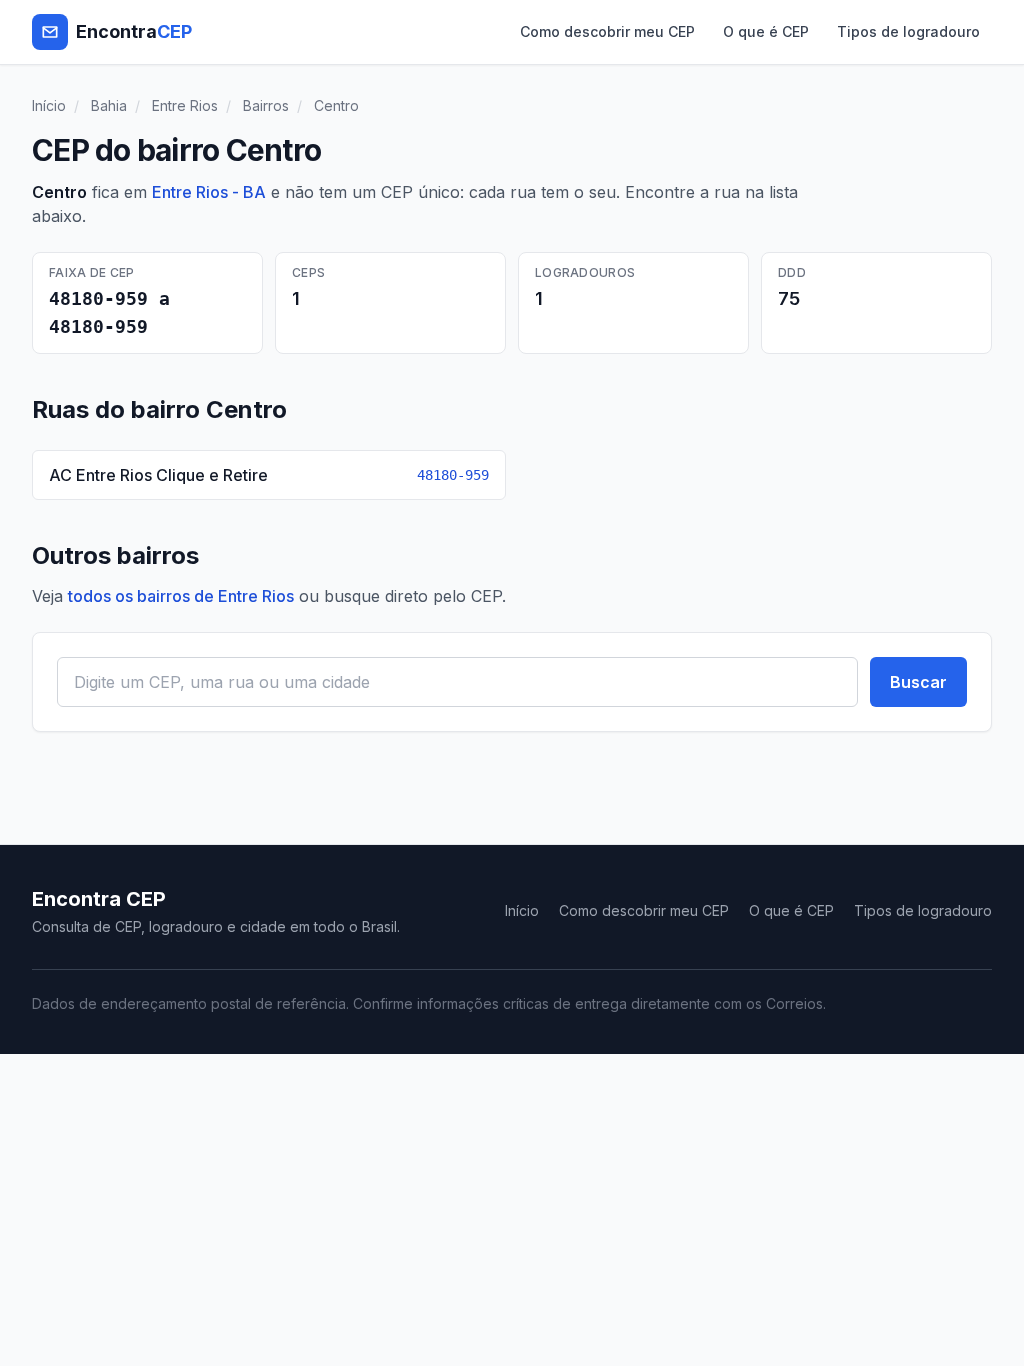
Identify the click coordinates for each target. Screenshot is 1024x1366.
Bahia (109, 105)
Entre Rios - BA (209, 192)
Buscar (918, 682)
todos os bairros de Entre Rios (181, 596)
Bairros (266, 105)
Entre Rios (185, 105)
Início (49, 105)
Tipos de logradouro (908, 31)
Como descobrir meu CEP (607, 31)
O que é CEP (766, 31)
